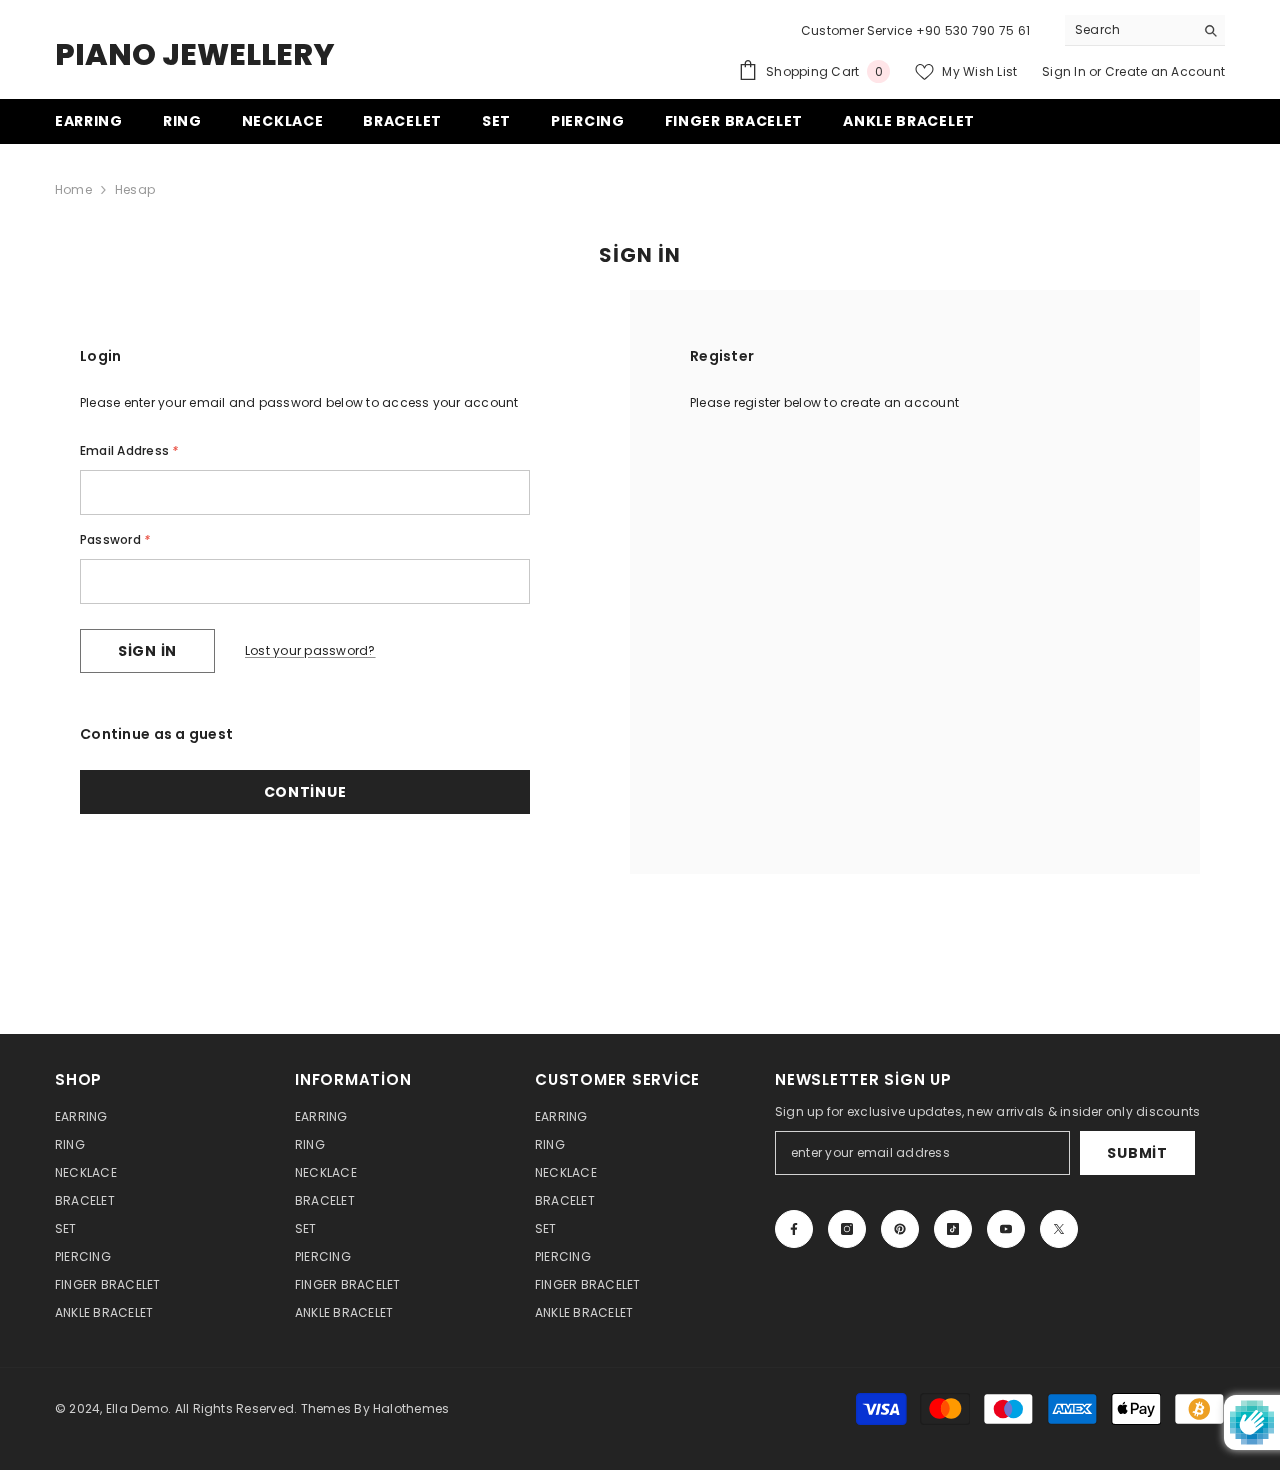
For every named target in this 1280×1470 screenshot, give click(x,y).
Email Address (129, 450)
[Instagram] (847, 1229)
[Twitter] (1059, 1229)
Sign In (1065, 71)
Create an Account (1165, 71)
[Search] (1145, 30)
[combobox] (1129, 30)
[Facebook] (794, 1229)
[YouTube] (1006, 1229)
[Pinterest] (900, 1229)
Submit (1137, 1153)
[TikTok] (953, 1229)
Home (73, 189)
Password (115, 539)
